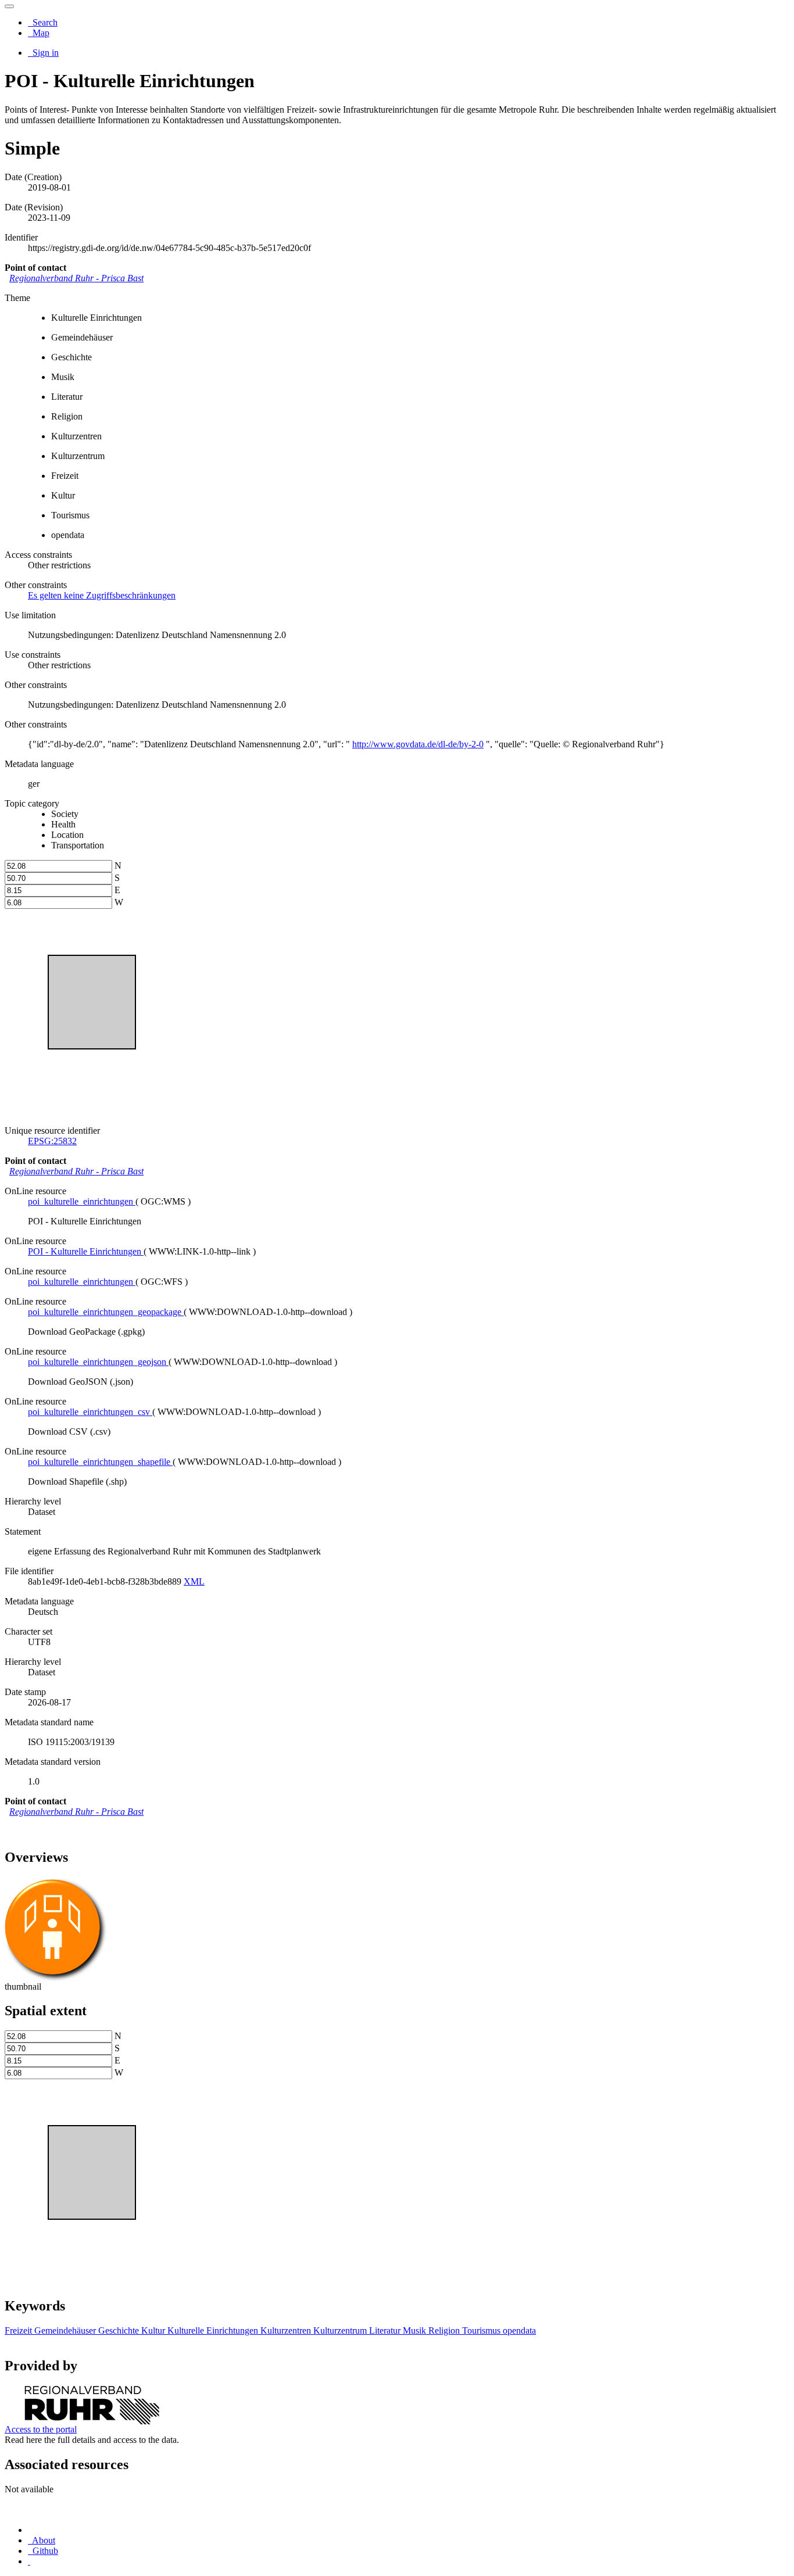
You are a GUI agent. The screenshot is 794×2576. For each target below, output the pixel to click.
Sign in (44, 53)
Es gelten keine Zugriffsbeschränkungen (102, 595)
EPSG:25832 (52, 1141)
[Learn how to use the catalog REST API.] (29, 2561)
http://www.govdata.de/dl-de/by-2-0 (418, 744)
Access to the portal (41, 2429)
